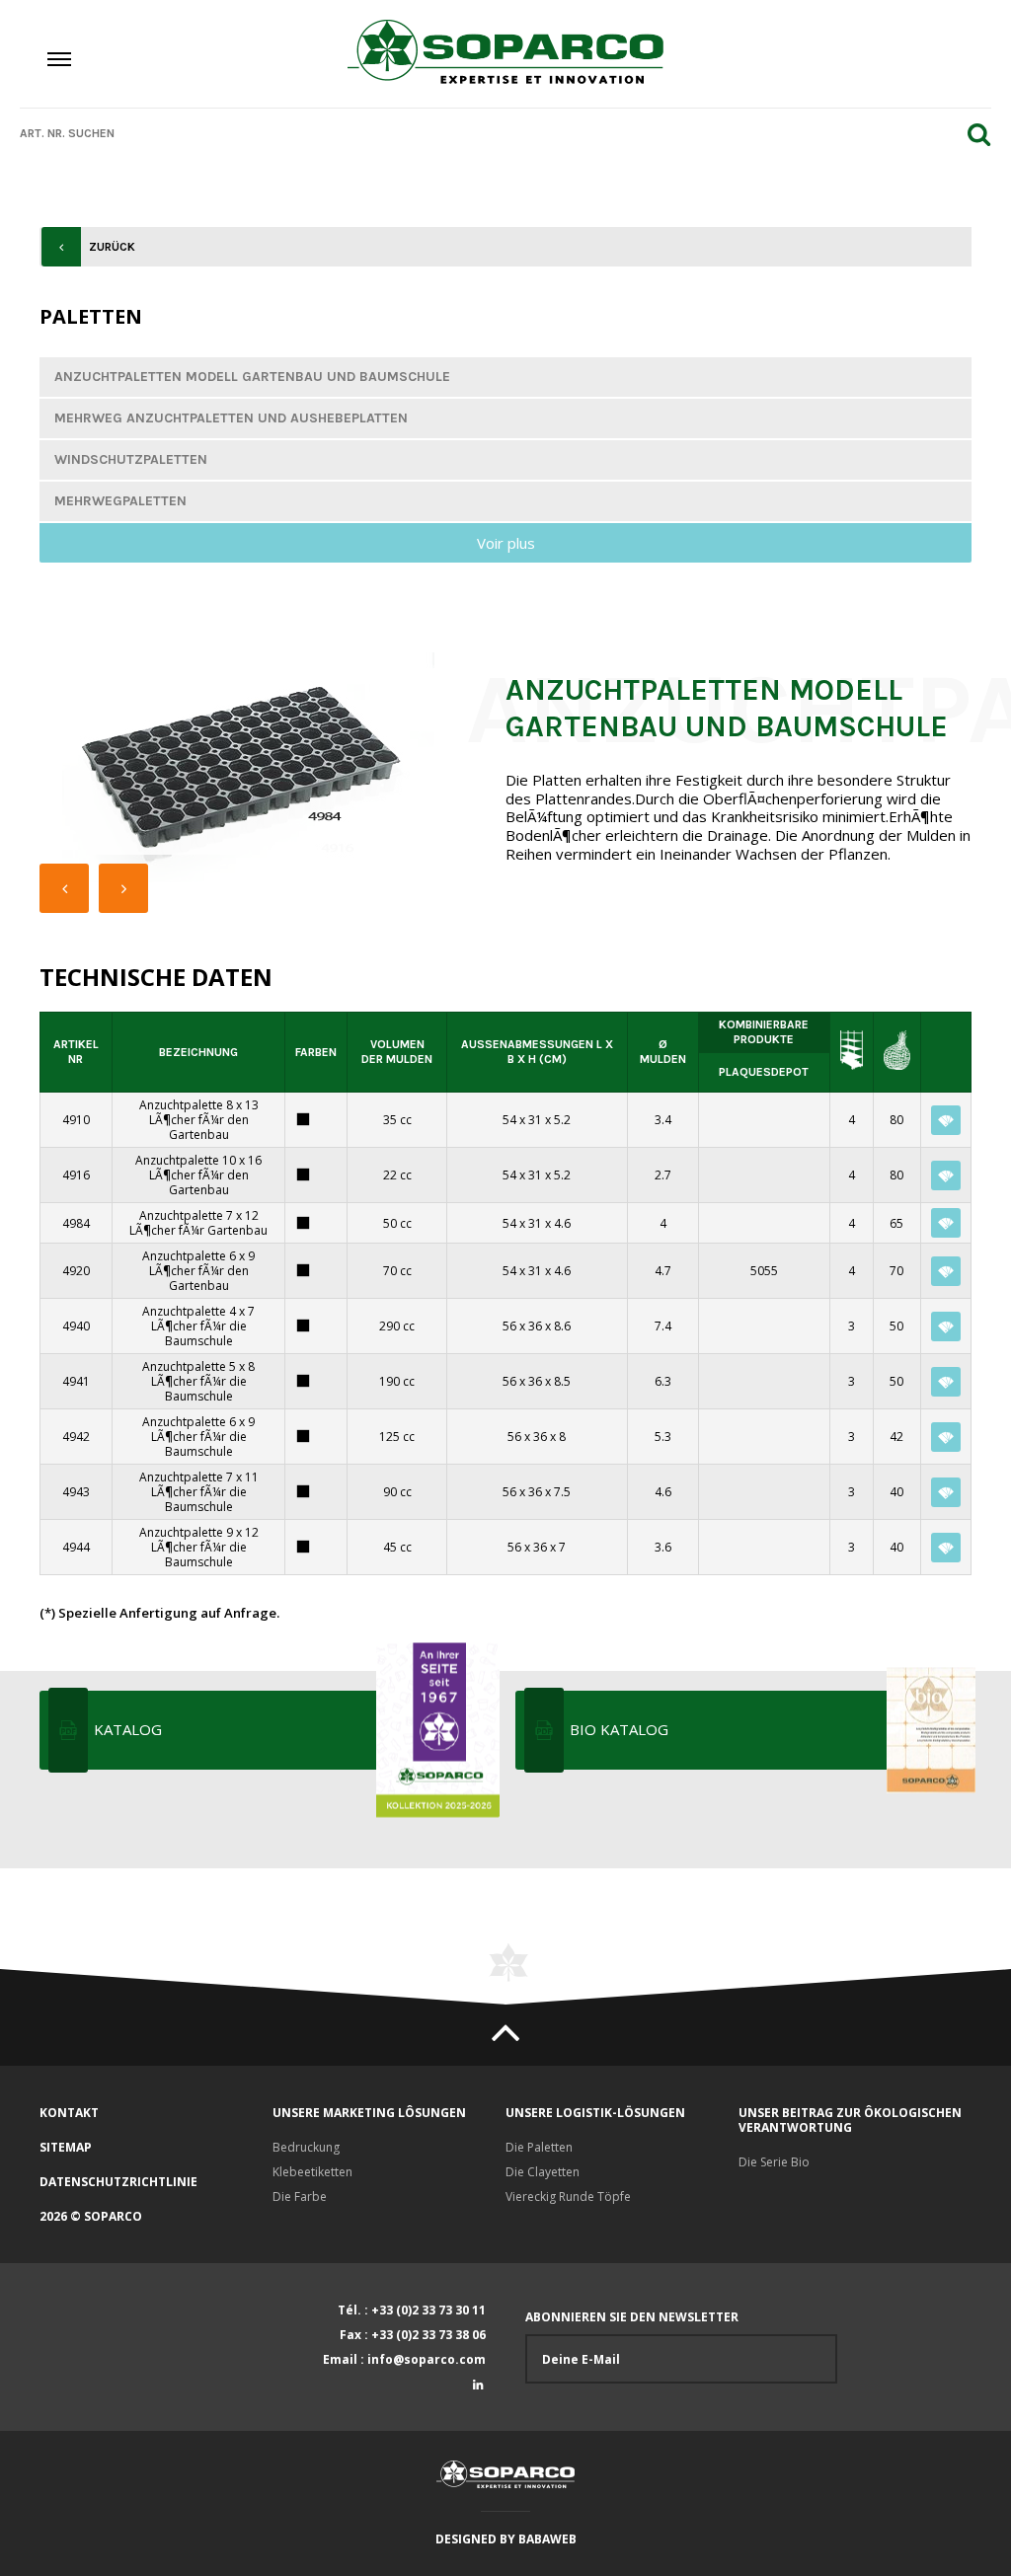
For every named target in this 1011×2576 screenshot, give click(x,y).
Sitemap (66, 2147)
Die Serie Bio (774, 2162)
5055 (764, 1271)
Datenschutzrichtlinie (118, 2182)
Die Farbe (300, 2197)
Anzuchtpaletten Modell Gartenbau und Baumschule (252, 377)
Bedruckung (306, 2147)
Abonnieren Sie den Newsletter (632, 2317)
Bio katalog (619, 1729)
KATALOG (128, 1729)
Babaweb (547, 2539)
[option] (248, 767)
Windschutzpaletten (131, 459)
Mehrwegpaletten (120, 501)
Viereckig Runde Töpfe (568, 2197)
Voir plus (506, 543)
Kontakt (69, 2113)
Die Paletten (539, 2147)
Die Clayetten (543, 2172)
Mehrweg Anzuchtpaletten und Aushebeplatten (231, 418)
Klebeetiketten (312, 2172)
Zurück (112, 247)
